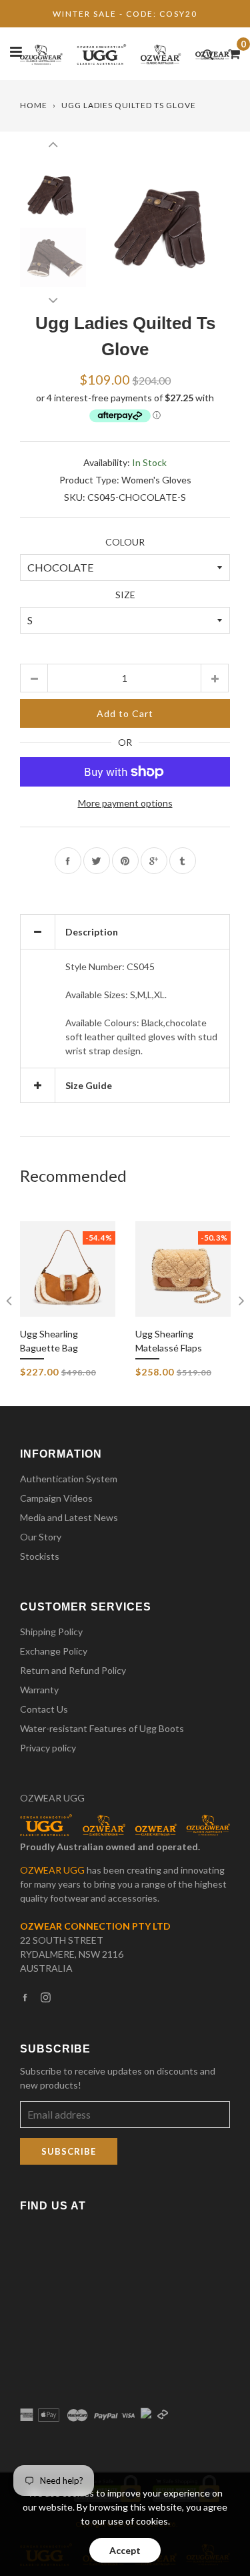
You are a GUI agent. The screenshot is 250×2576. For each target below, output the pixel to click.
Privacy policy (48, 1748)
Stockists (40, 1556)
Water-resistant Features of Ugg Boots (102, 1728)
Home (34, 105)
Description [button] (92, 932)
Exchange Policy (54, 1651)
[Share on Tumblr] (183, 861)
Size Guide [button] (89, 1085)
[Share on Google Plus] (154, 861)
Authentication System (69, 1479)
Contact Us (44, 1709)
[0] (230, 53)
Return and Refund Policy (73, 1670)
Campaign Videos (56, 1498)
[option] (165, 224)
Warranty (39, 1690)
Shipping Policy (51, 1632)
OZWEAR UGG (52, 1798)
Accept (125, 2550)
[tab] (125, 932)
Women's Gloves (156, 480)
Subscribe (69, 2151)
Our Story (41, 1537)
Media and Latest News (69, 1517)
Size (125, 595)
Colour (125, 542)
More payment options (125, 803)
